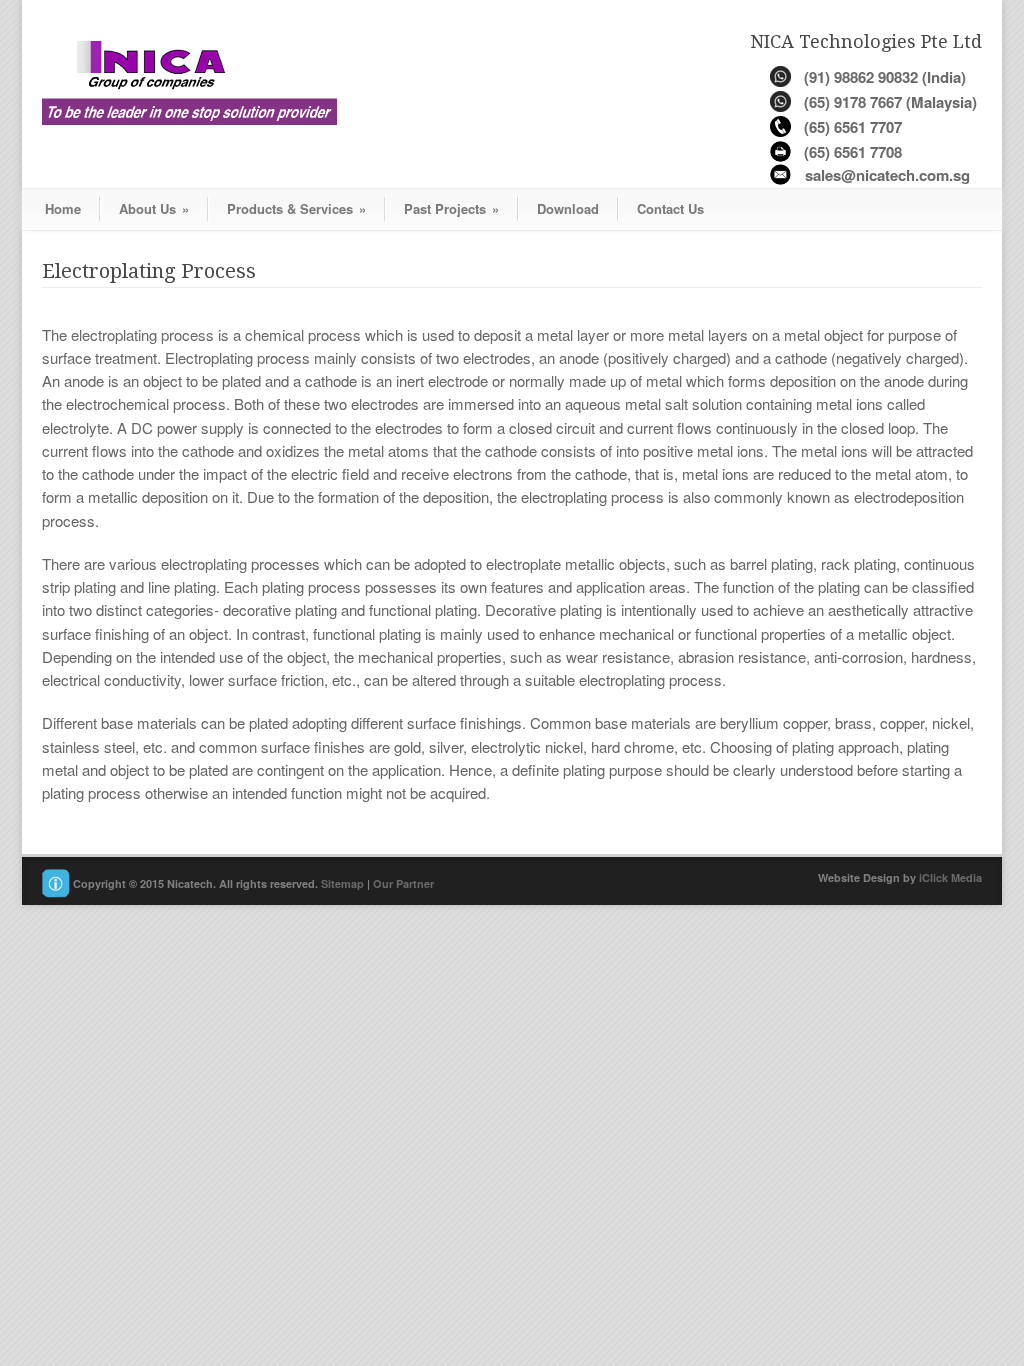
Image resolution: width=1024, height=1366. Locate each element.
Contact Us (670, 208)
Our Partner (403, 884)
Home (63, 208)
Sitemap (342, 884)
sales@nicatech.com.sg (887, 175)
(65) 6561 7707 (853, 127)
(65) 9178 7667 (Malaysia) (890, 102)
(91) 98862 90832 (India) (885, 77)
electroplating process (142, 334)
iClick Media (950, 877)
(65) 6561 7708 (853, 152)
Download (568, 208)
